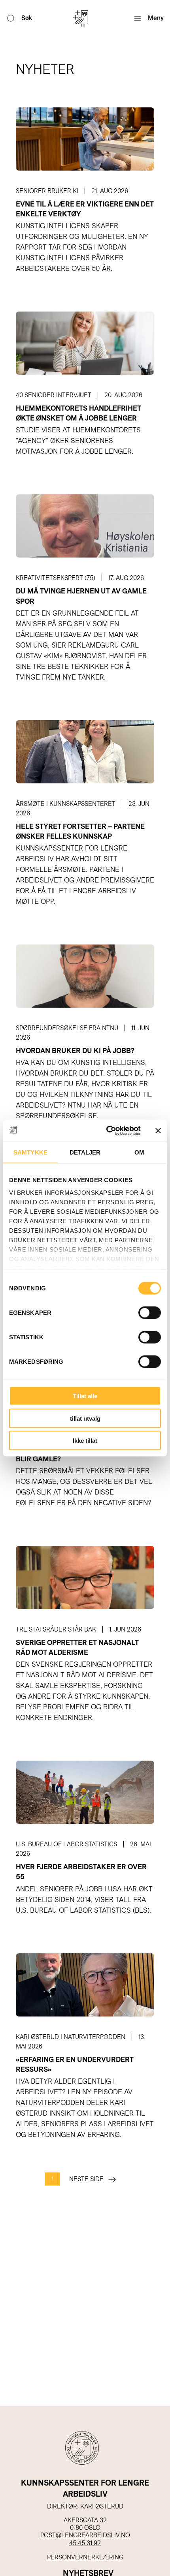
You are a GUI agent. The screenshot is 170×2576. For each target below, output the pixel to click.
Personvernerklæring (85, 2557)
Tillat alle (85, 1396)
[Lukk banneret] (158, 1130)
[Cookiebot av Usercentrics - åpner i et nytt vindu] (107, 1131)
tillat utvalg (85, 1418)
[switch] (150, 1313)
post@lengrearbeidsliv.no (85, 2535)
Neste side (86, 2179)
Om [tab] (139, 1152)
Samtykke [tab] (30, 1152)
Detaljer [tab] (85, 1152)
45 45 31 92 (85, 2543)
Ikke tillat (85, 1441)
